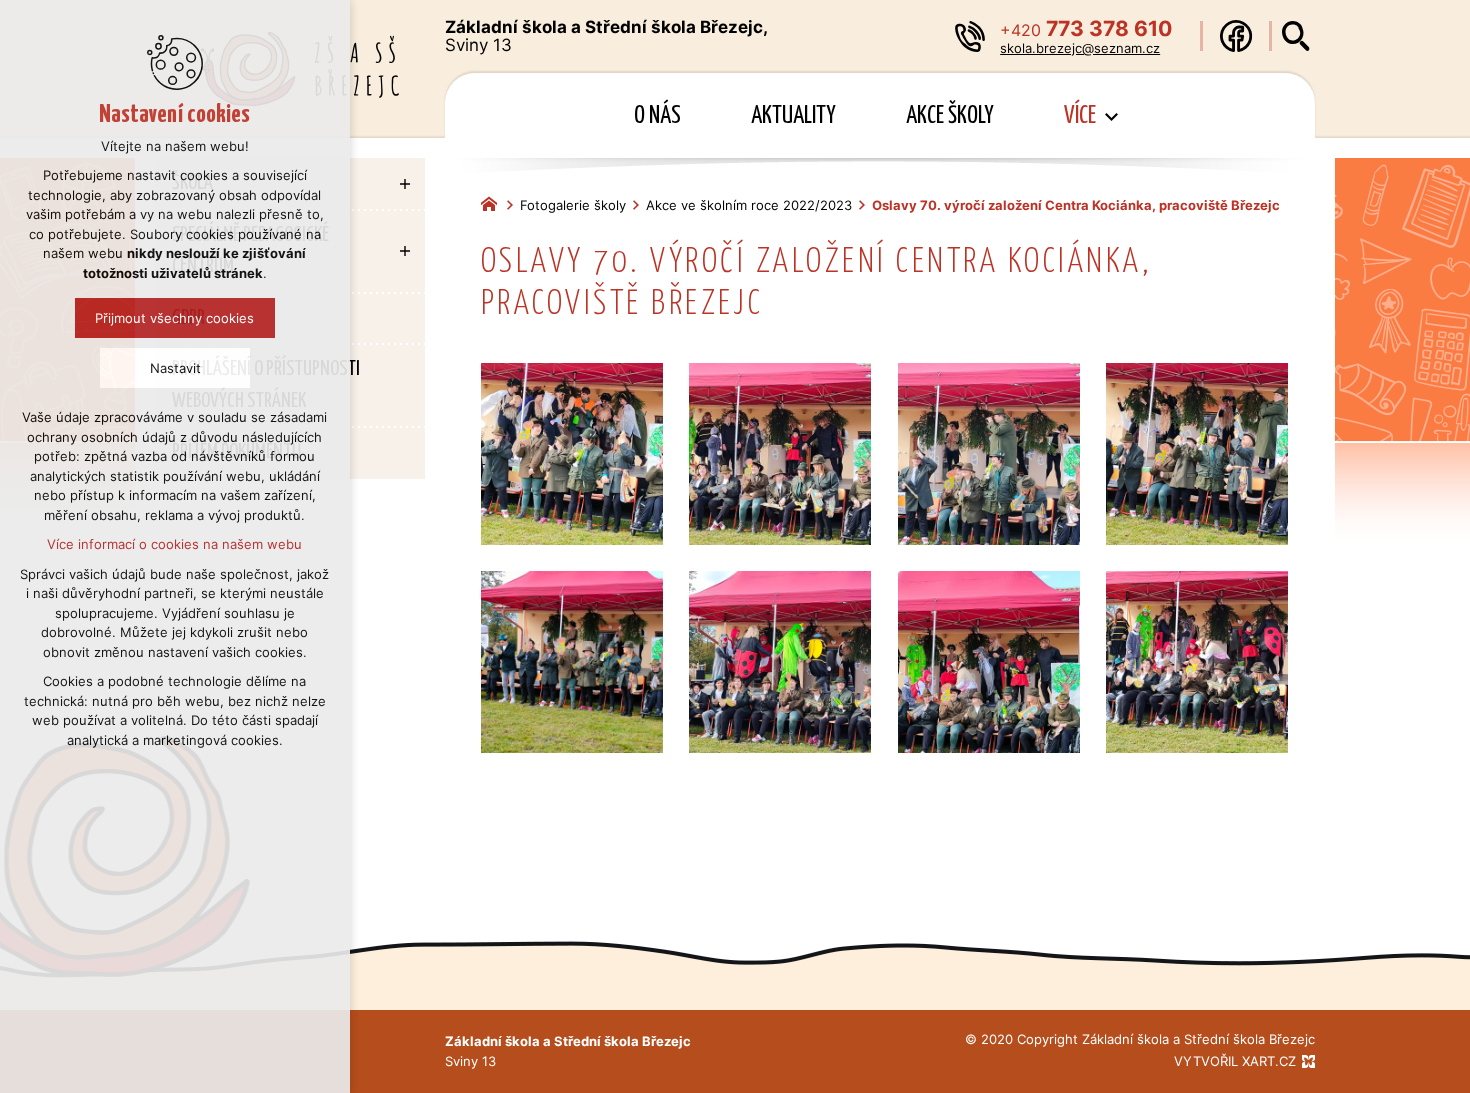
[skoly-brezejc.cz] (494, 202)
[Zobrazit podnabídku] (1111, 117)
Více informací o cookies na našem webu (175, 544)
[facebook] (1236, 36)
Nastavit (175, 368)
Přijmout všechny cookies (175, 318)
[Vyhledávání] (1296, 36)
